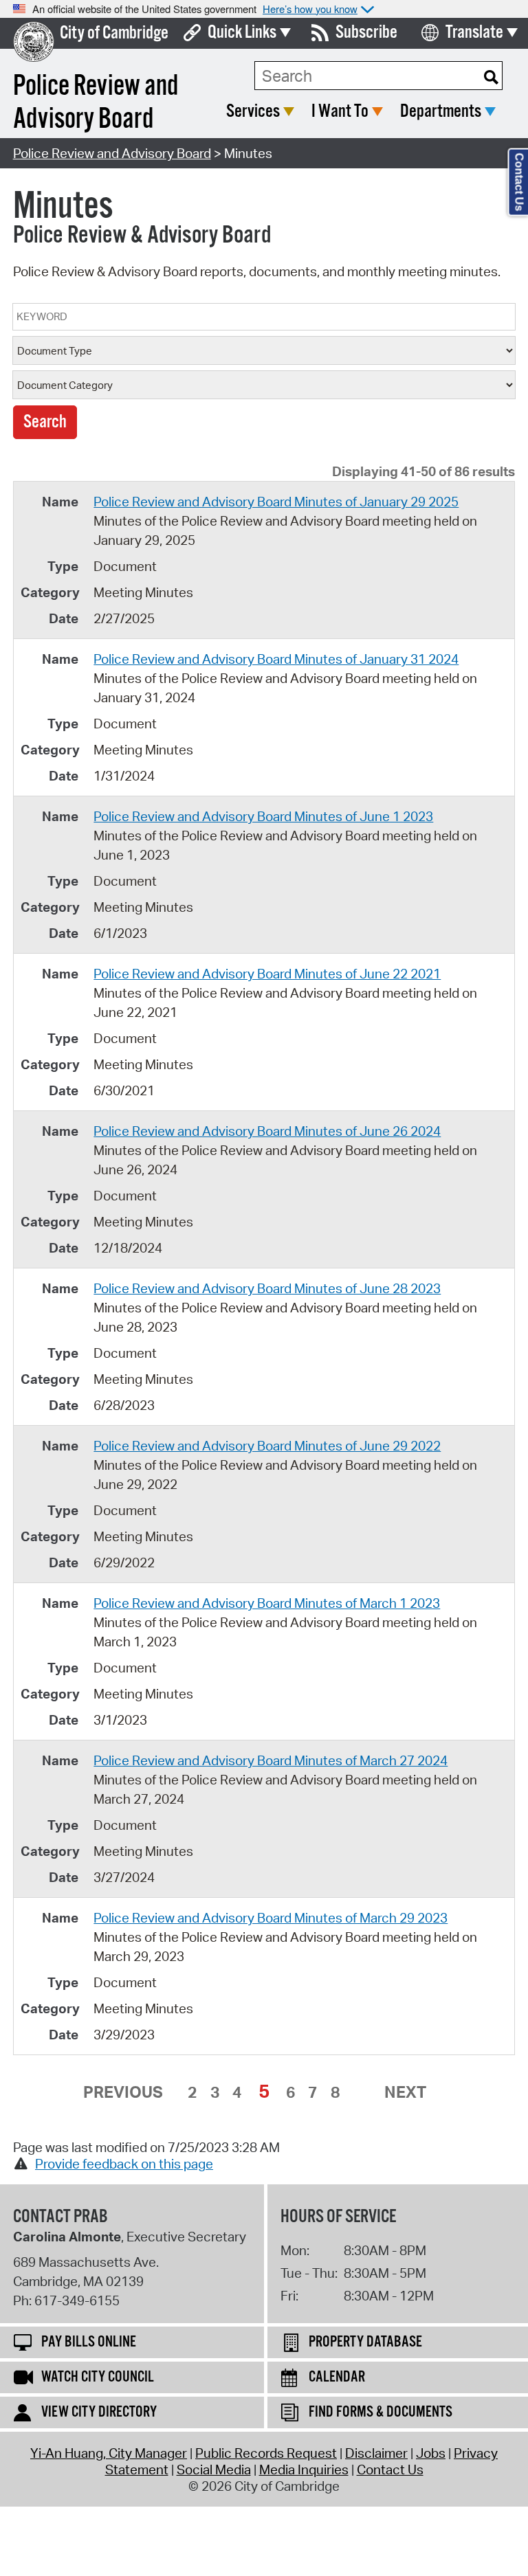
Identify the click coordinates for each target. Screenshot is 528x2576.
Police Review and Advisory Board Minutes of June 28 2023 (267, 1288)
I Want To (340, 112)
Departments (441, 112)
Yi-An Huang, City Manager (109, 2453)
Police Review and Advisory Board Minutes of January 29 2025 (276, 502)
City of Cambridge (114, 33)
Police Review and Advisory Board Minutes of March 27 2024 (271, 1760)
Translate (474, 33)
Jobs (431, 2453)
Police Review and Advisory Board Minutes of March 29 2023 (271, 1918)
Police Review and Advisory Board (112, 153)
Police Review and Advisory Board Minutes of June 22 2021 (267, 974)
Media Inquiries (304, 2469)
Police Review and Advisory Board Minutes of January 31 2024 (276, 659)
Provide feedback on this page (124, 2164)
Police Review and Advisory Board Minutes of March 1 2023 (267, 1603)
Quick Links (242, 33)
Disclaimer (376, 2453)
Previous (123, 2092)
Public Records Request (266, 2453)
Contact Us (390, 2469)
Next (405, 2092)
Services (253, 112)
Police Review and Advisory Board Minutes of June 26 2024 (267, 1131)
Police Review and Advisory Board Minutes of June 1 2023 (263, 816)
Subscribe (366, 33)
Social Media (214, 2469)
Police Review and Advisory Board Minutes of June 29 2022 (267, 1446)
